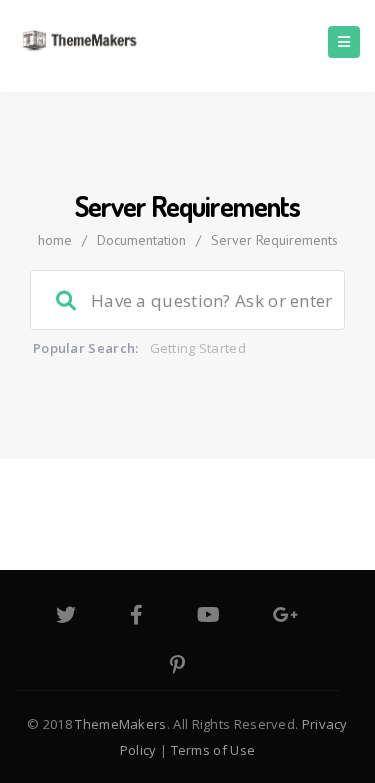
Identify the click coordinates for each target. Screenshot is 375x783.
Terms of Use (213, 750)
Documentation (141, 240)
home (55, 240)
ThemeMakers (120, 724)
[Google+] (285, 617)
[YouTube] (208, 617)
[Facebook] (136, 617)
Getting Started (198, 348)
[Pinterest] (177, 667)
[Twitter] (66, 617)
